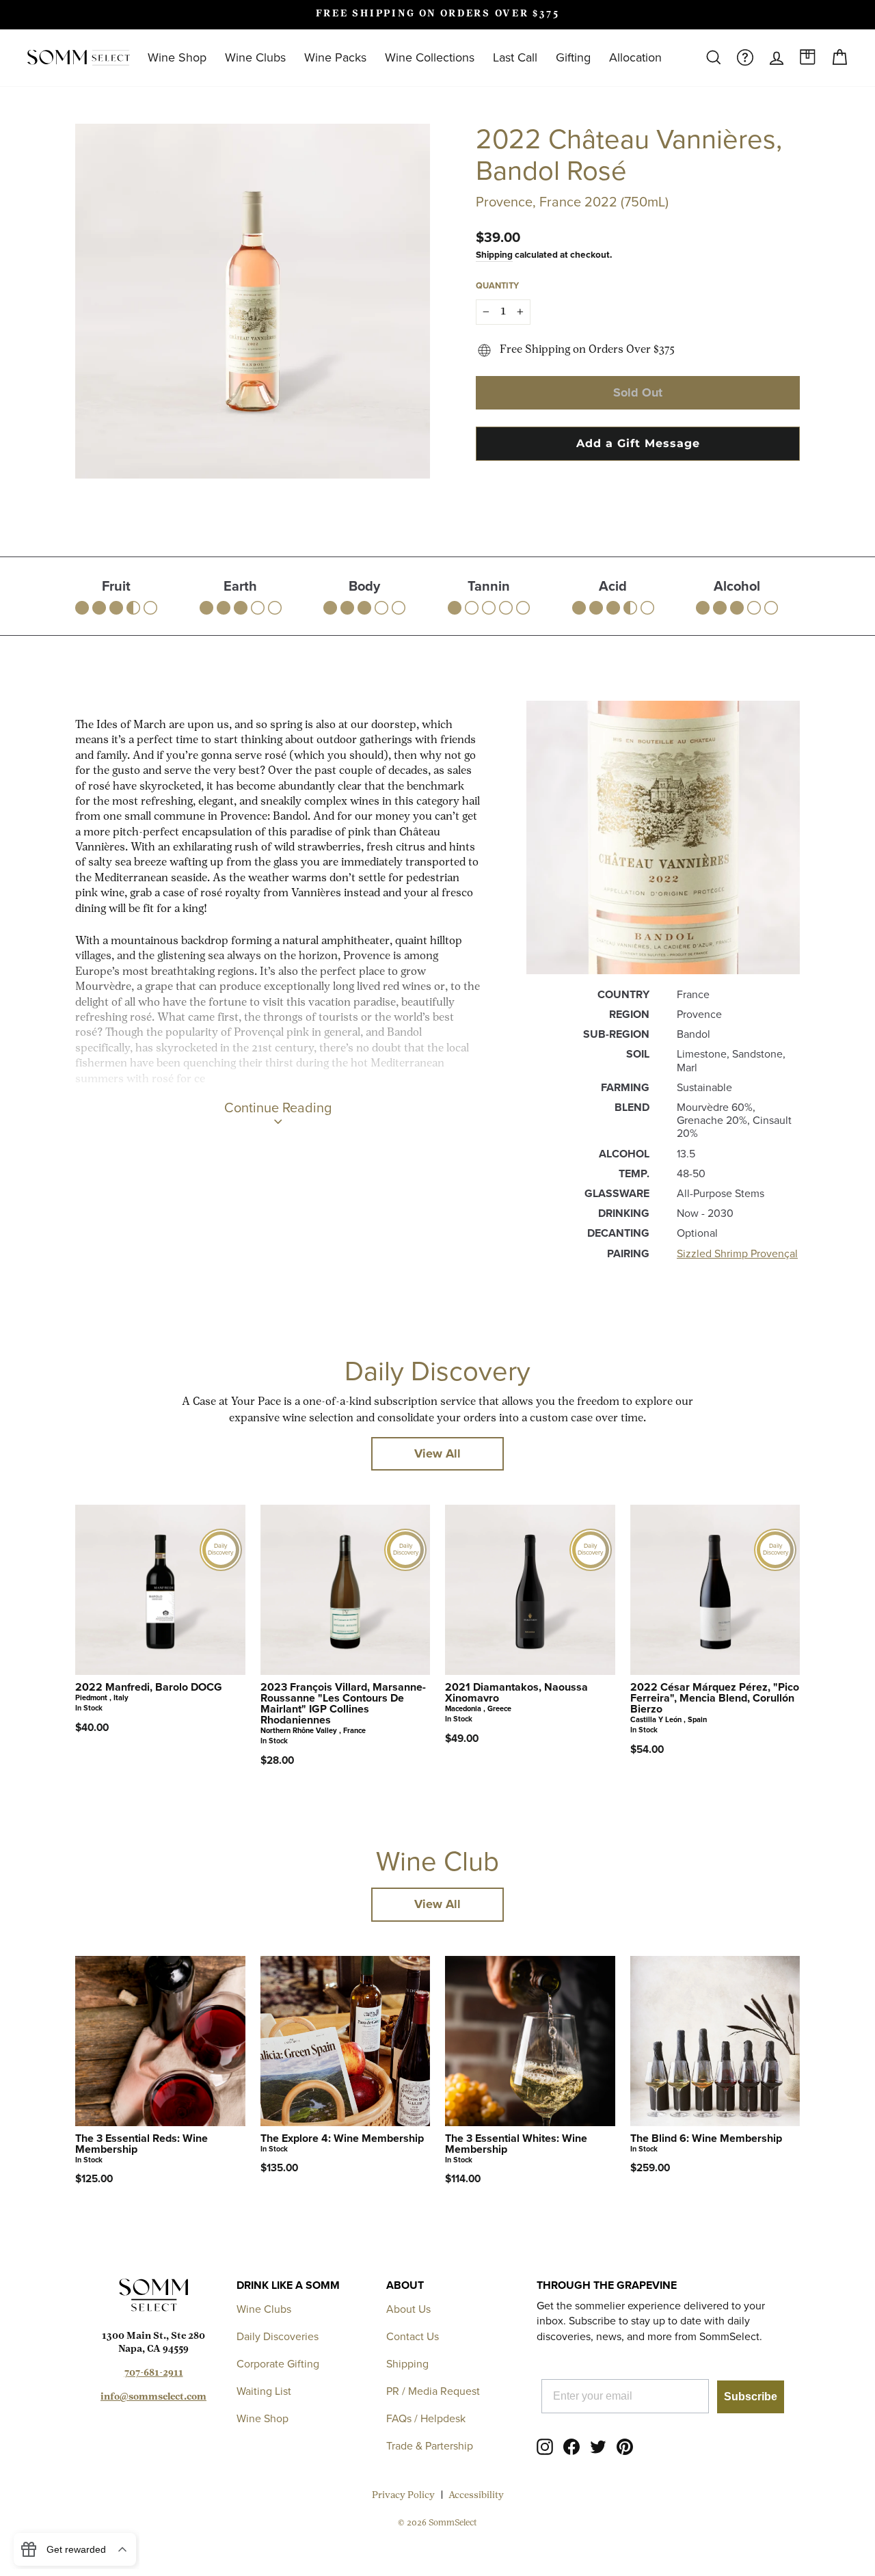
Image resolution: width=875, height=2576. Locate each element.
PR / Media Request (433, 2391)
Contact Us (413, 2336)
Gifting (573, 57)
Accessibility (476, 2496)
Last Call (515, 57)
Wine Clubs (255, 57)
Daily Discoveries (278, 2336)
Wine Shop (177, 57)
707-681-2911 (154, 2373)
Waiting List (264, 2391)
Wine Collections (430, 57)
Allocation (635, 57)
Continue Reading (278, 1108)
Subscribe (751, 2397)
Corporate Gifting (278, 2364)
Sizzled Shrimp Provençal (737, 1253)
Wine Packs (335, 57)
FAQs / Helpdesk (426, 2418)
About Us (408, 2309)
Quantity (497, 285)
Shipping (494, 254)
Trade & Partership (430, 2446)
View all (437, 1453)
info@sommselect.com (153, 2397)
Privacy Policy (403, 2496)
